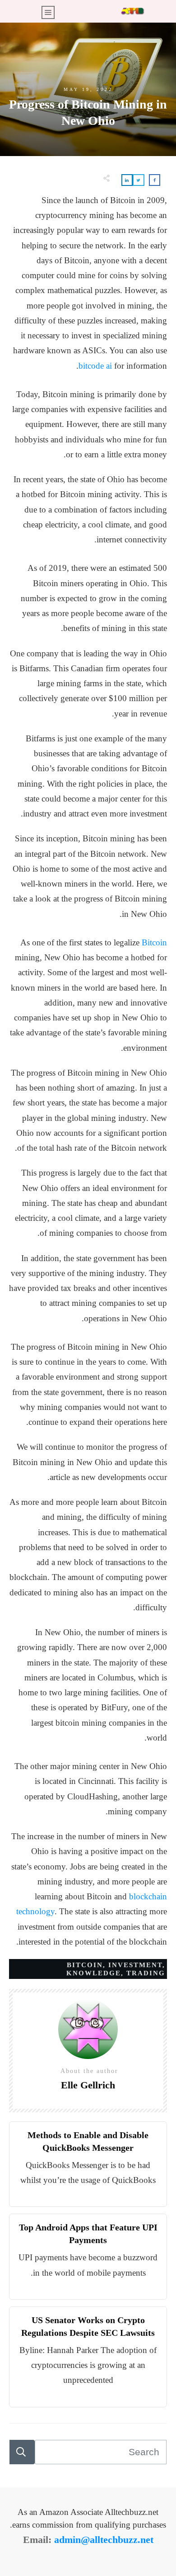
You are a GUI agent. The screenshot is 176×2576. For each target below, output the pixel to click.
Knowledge (94, 1973)
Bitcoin (154, 942)
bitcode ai (95, 366)
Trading (146, 1973)
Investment (135, 1965)
